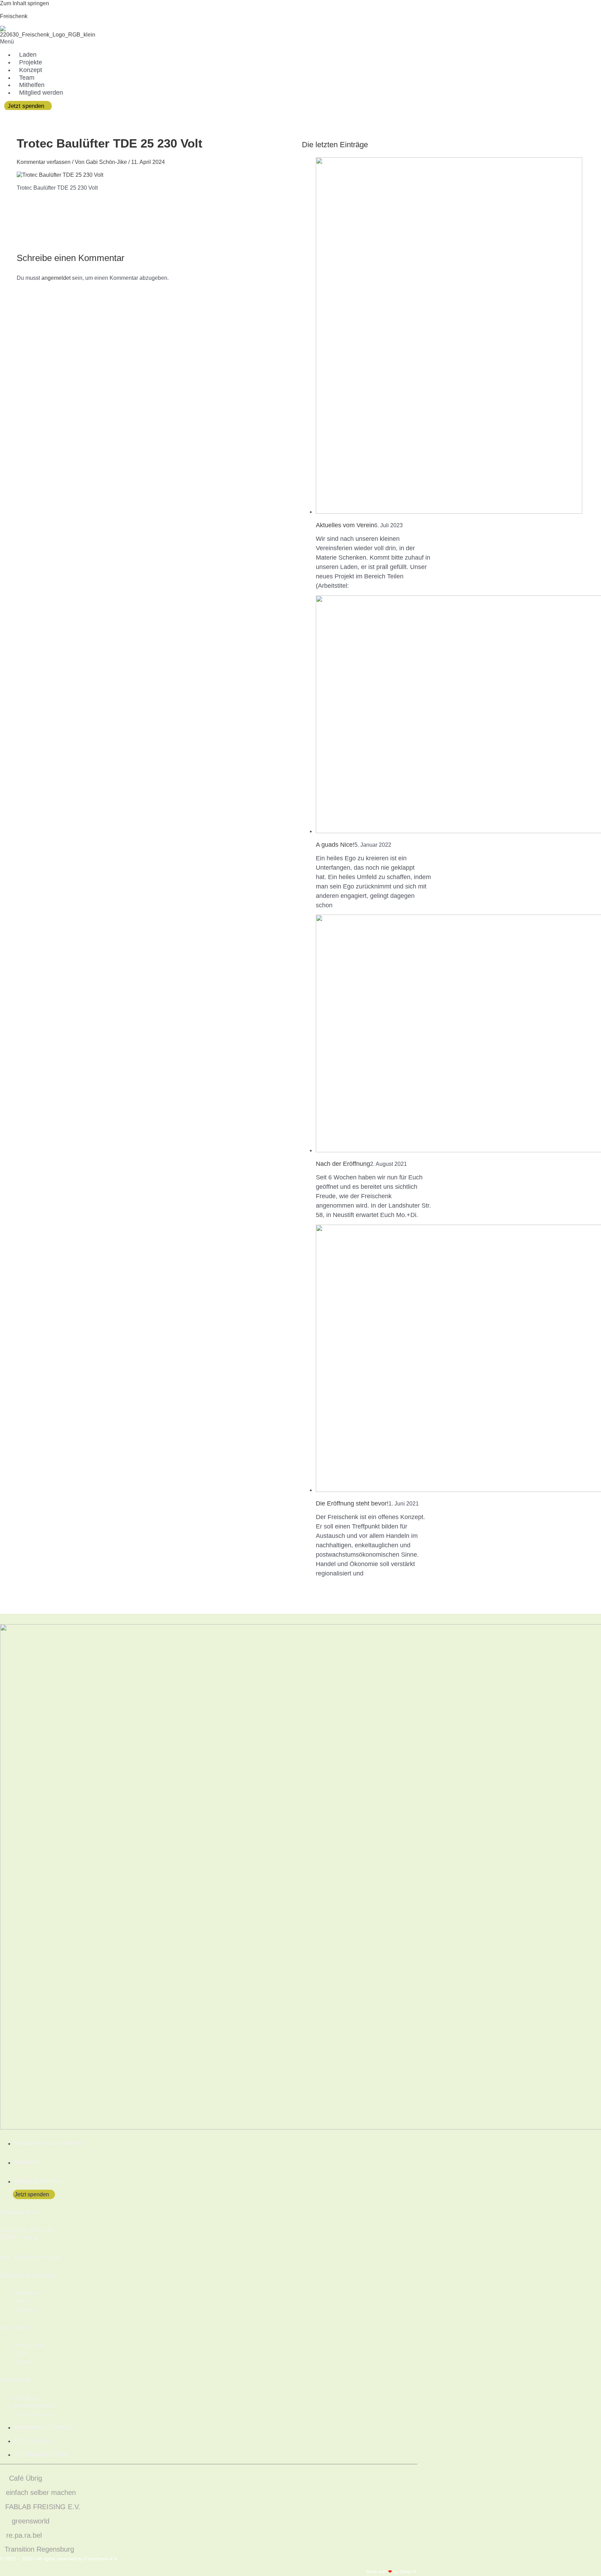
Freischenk (14, 16)
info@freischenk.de (37, 2257)
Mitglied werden (41, 93)
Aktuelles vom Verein (345, 525)
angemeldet (56, 278)
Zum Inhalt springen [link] (25, 3)
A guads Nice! (335, 845)
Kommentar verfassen (44, 162)
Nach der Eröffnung (343, 1164)
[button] (140, 42)
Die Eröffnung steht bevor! (352, 1503)
